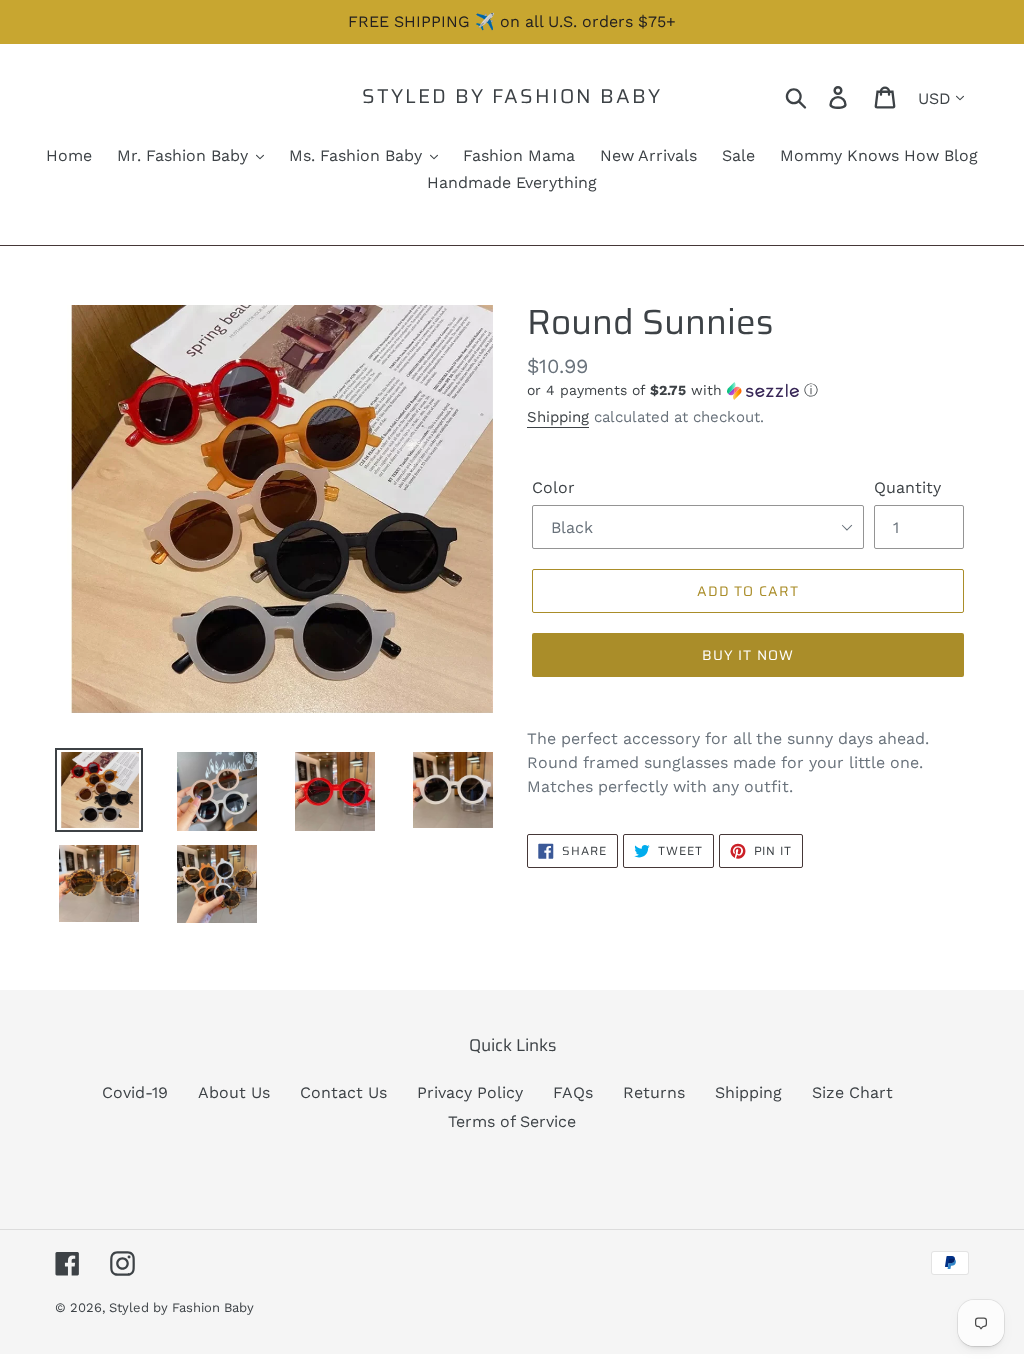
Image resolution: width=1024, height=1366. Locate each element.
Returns (654, 1092)
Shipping (558, 417)
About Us (234, 1092)
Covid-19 (135, 1092)
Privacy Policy (470, 1092)
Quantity (907, 487)
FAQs (573, 1092)
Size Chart (852, 1092)
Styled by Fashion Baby (512, 96)
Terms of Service (512, 1121)
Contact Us (343, 1092)
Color (553, 487)
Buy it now (748, 655)
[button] (748, 390)
